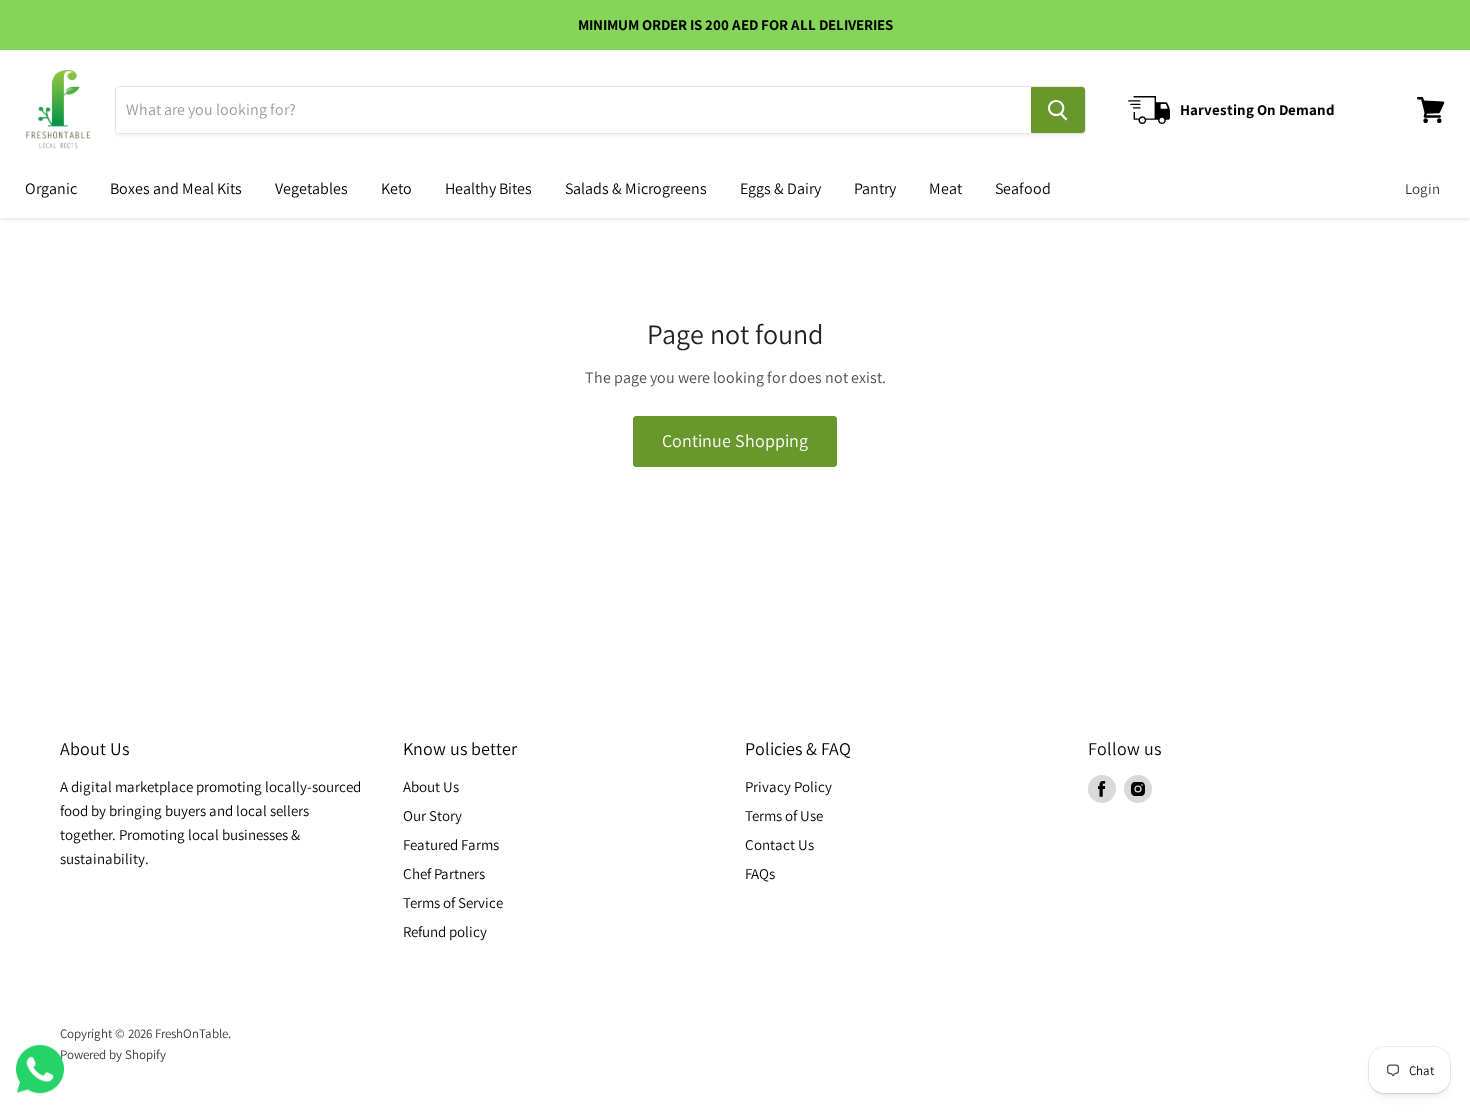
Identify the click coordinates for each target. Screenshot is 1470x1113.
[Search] (1058, 110)
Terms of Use (784, 815)
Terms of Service (453, 902)
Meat (945, 188)
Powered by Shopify (113, 1054)
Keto (396, 188)
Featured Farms (451, 844)
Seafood (1023, 188)
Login (1422, 188)
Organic (51, 188)
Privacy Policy (788, 786)
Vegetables (311, 188)
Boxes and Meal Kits (176, 188)
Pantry (875, 188)
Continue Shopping (735, 440)
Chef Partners (444, 873)
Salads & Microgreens (636, 188)
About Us (431, 786)
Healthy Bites (488, 188)
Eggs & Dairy (780, 188)
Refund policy (445, 931)
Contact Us (779, 844)
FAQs (760, 873)
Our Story (432, 815)
